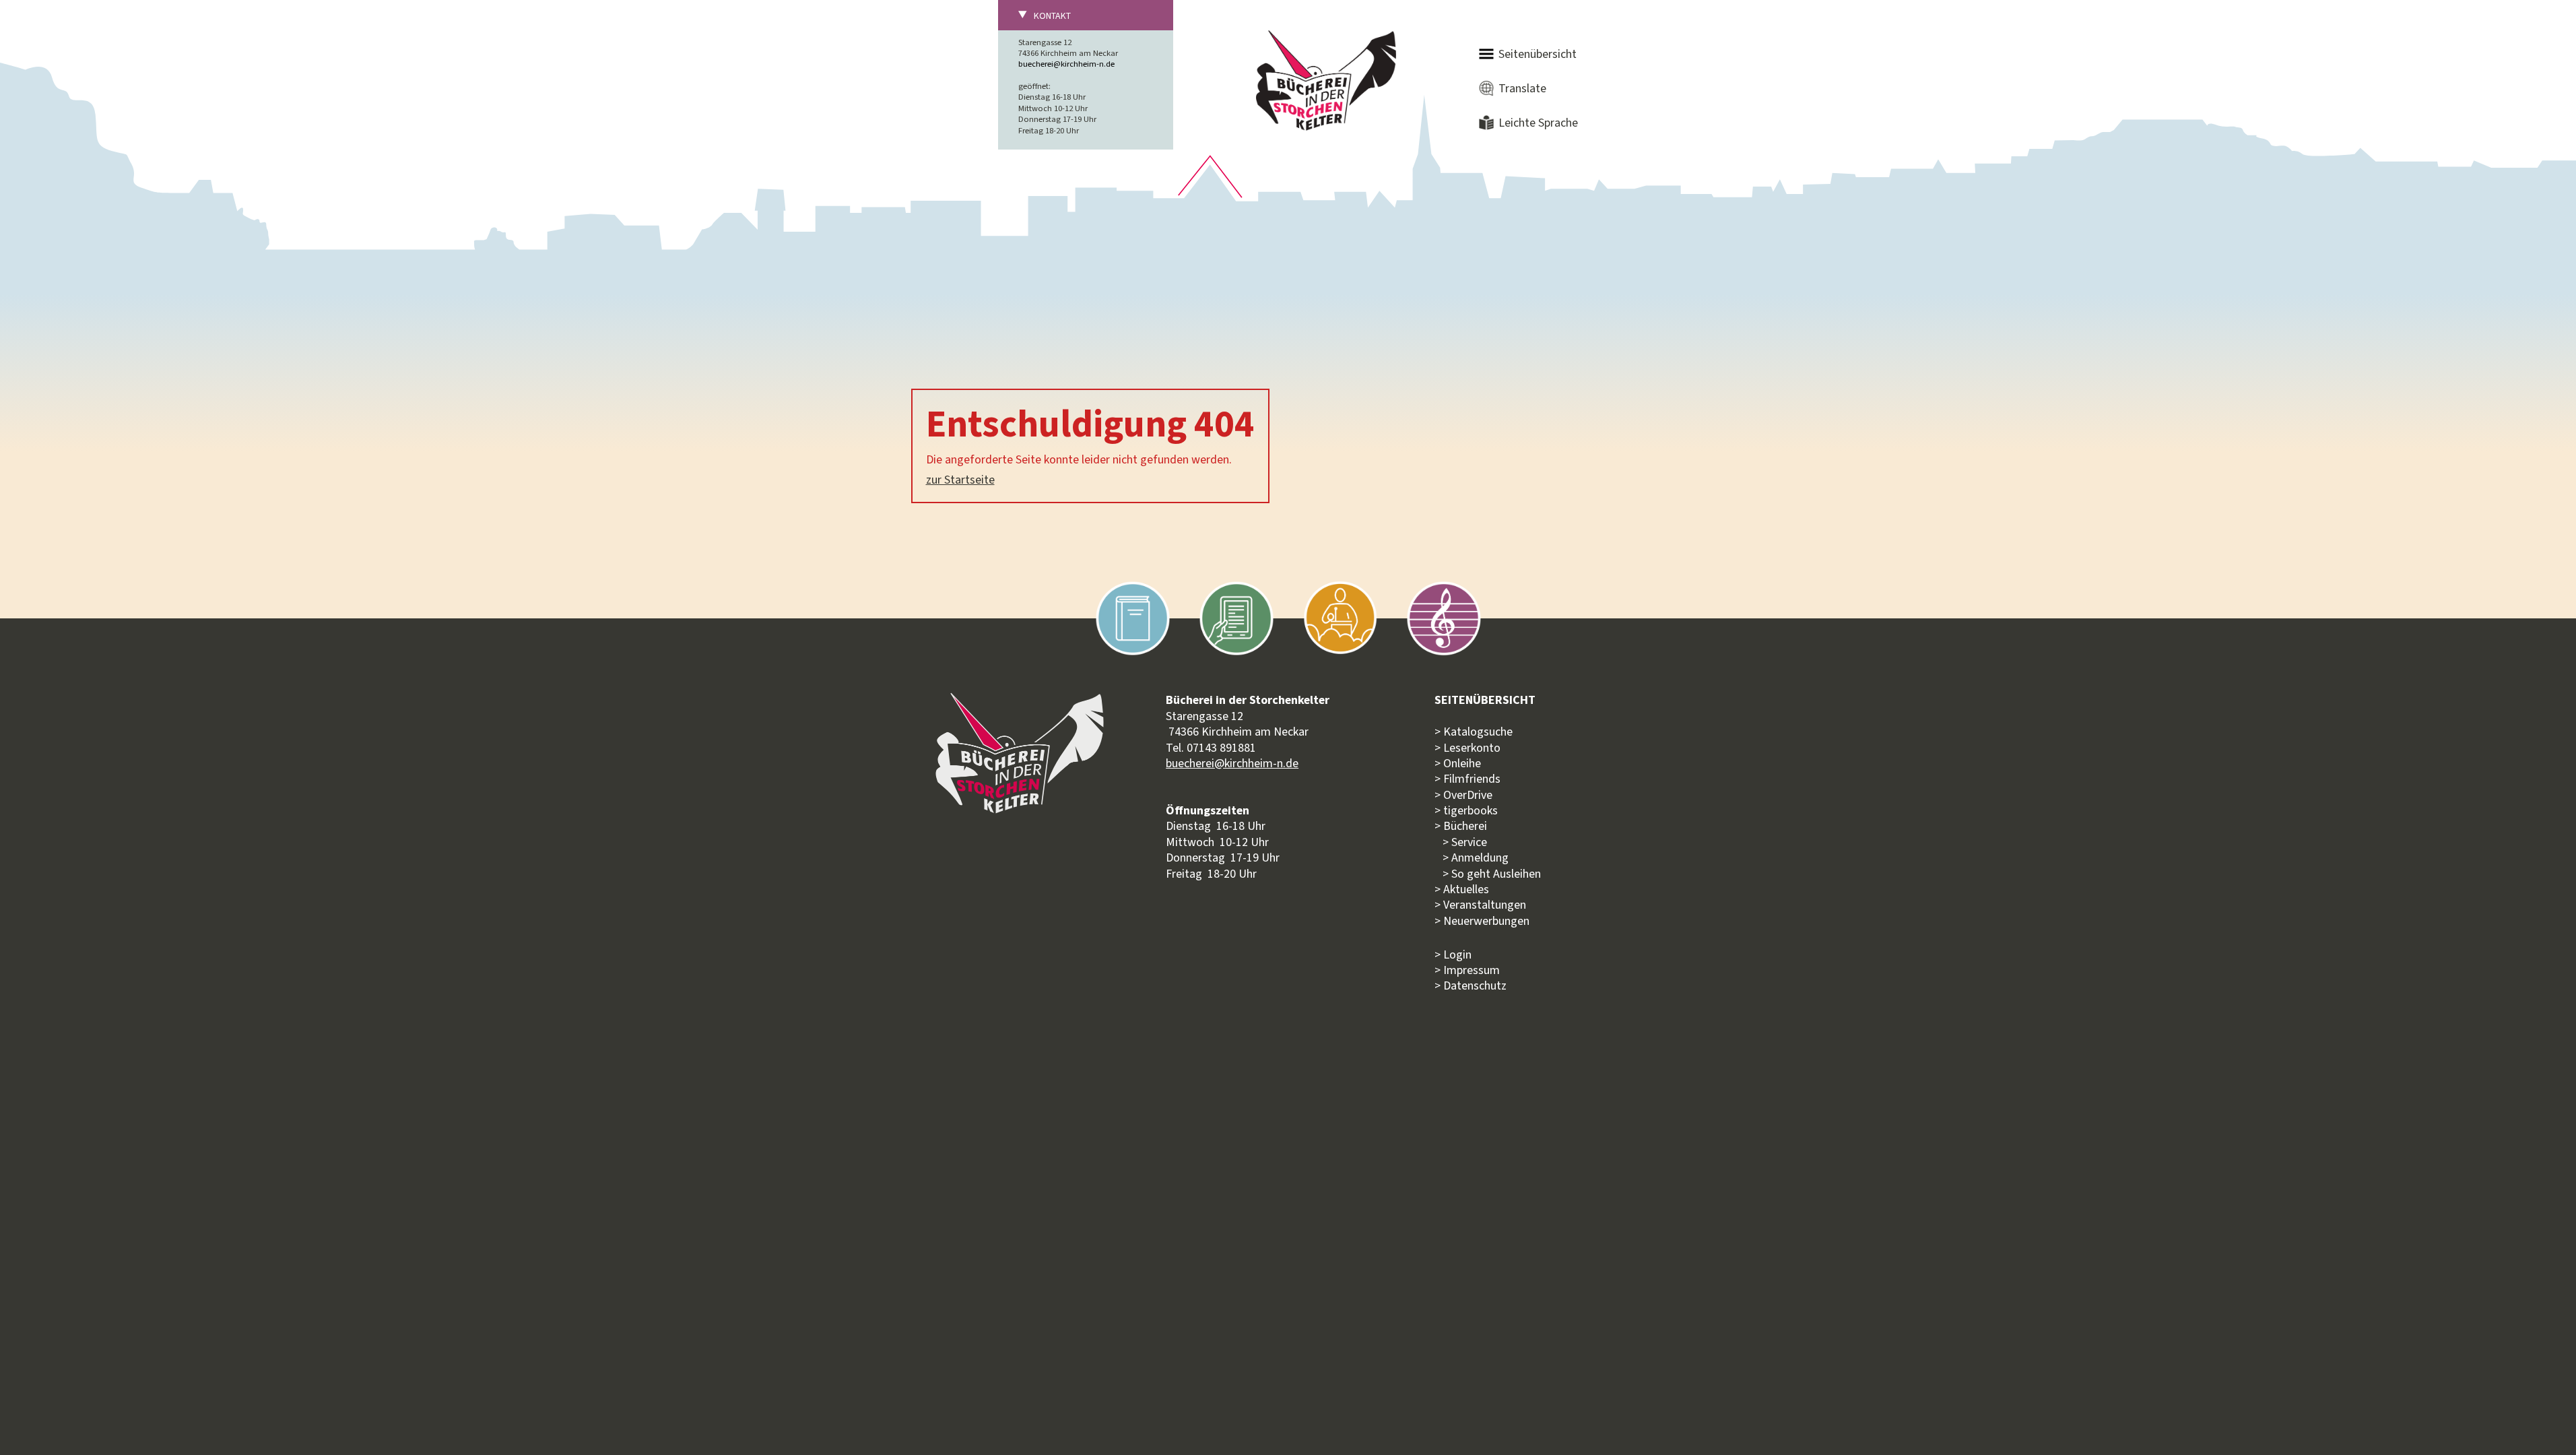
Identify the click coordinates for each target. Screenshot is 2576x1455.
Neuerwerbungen (1486, 921)
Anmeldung (1480, 858)
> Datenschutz (1471, 985)
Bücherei (1465, 826)
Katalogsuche (1478, 732)
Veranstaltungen (1485, 905)
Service (1469, 842)
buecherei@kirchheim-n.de (1066, 64)
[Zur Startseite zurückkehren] (1326, 38)
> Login (1453, 955)
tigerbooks (1471, 810)
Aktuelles (1466, 889)
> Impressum (1467, 970)
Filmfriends (1472, 779)
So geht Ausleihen (1496, 874)
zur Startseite (960, 480)
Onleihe (1462, 763)
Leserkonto (1472, 748)
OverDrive (1468, 795)
